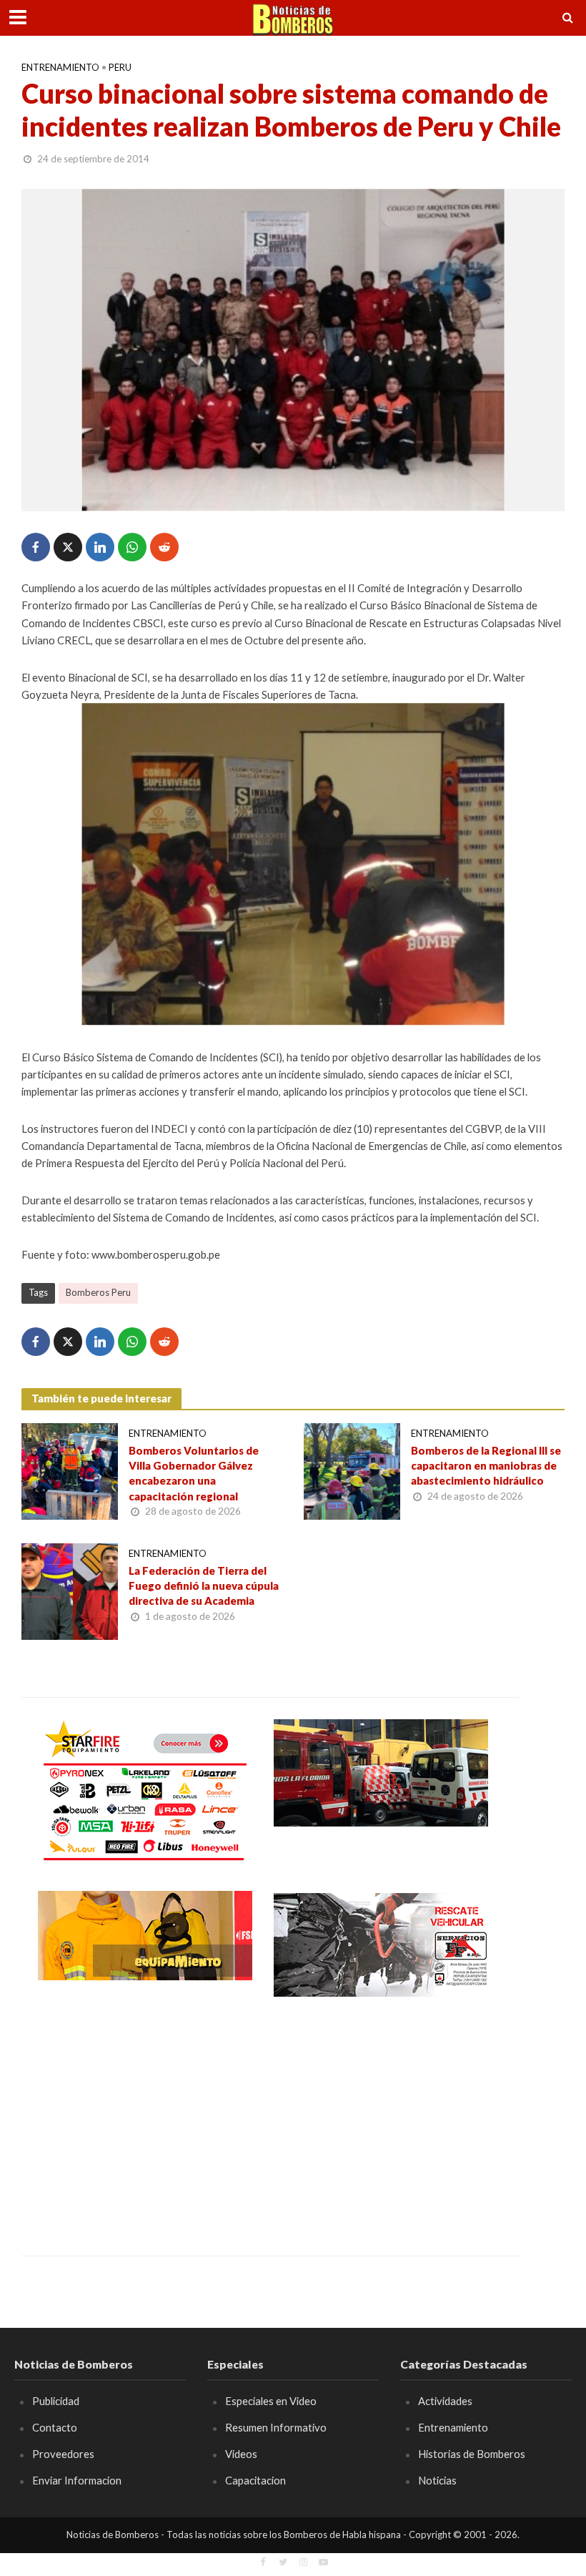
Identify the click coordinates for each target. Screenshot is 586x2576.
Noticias (437, 2480)
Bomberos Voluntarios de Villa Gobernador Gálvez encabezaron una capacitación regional (194, 1473)
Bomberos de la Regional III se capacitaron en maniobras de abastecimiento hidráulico (486, 1466)
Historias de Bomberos (472, 2454)
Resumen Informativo (276, 2427)
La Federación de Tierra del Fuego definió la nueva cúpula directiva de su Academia (204, 1586)
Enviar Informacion (77, 2480)
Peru (120, 67)
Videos (241, 2454)
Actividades (445, 2401)
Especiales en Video (271, 2401)
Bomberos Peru (98, 1292)
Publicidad (56, 2401)
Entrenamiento (60, 67)
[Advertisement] (145, 2116)
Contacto (55, 2427)
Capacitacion (255, 2480)
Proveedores (63, 2454)
